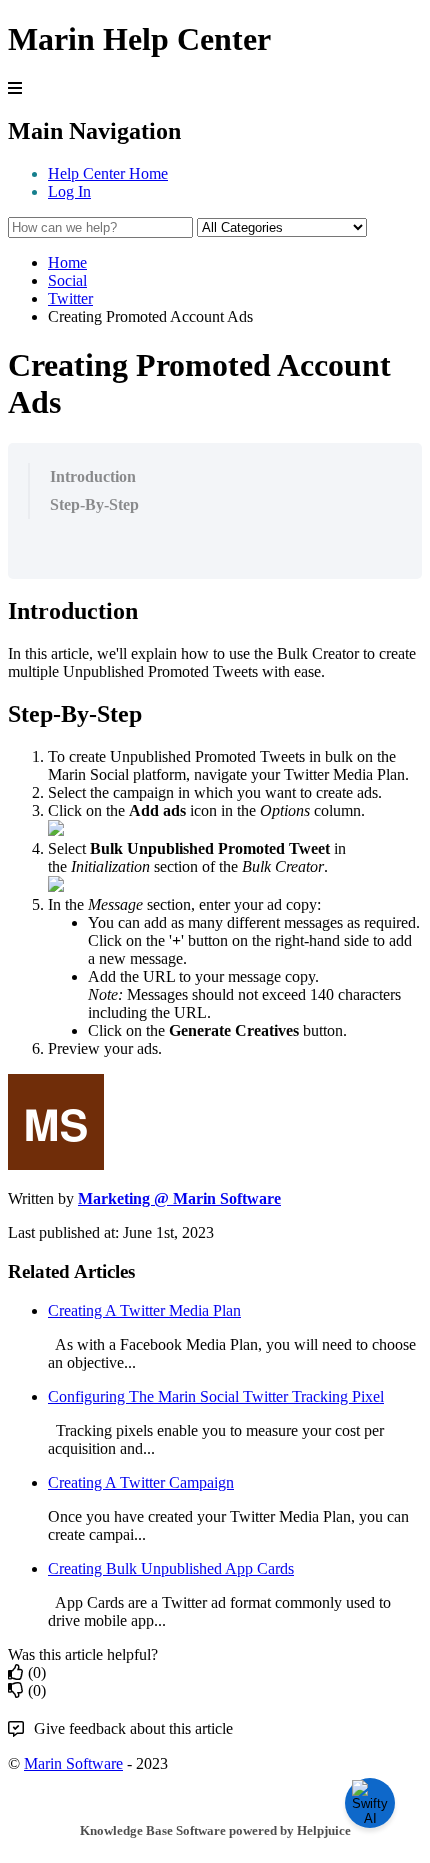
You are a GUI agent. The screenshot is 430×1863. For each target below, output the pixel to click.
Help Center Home (108, 173)
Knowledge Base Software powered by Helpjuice (215, 1830)
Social (67, 280)
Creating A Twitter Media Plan (144, 1310)
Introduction (93, 476)
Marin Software (73, 1763)
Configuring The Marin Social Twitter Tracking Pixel (216, 1396)
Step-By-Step (94, 504)
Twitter (70, 298)
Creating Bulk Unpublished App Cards (171, 1568)
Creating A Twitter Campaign (141, 1482)
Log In (69, 191)
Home (67, 262)
